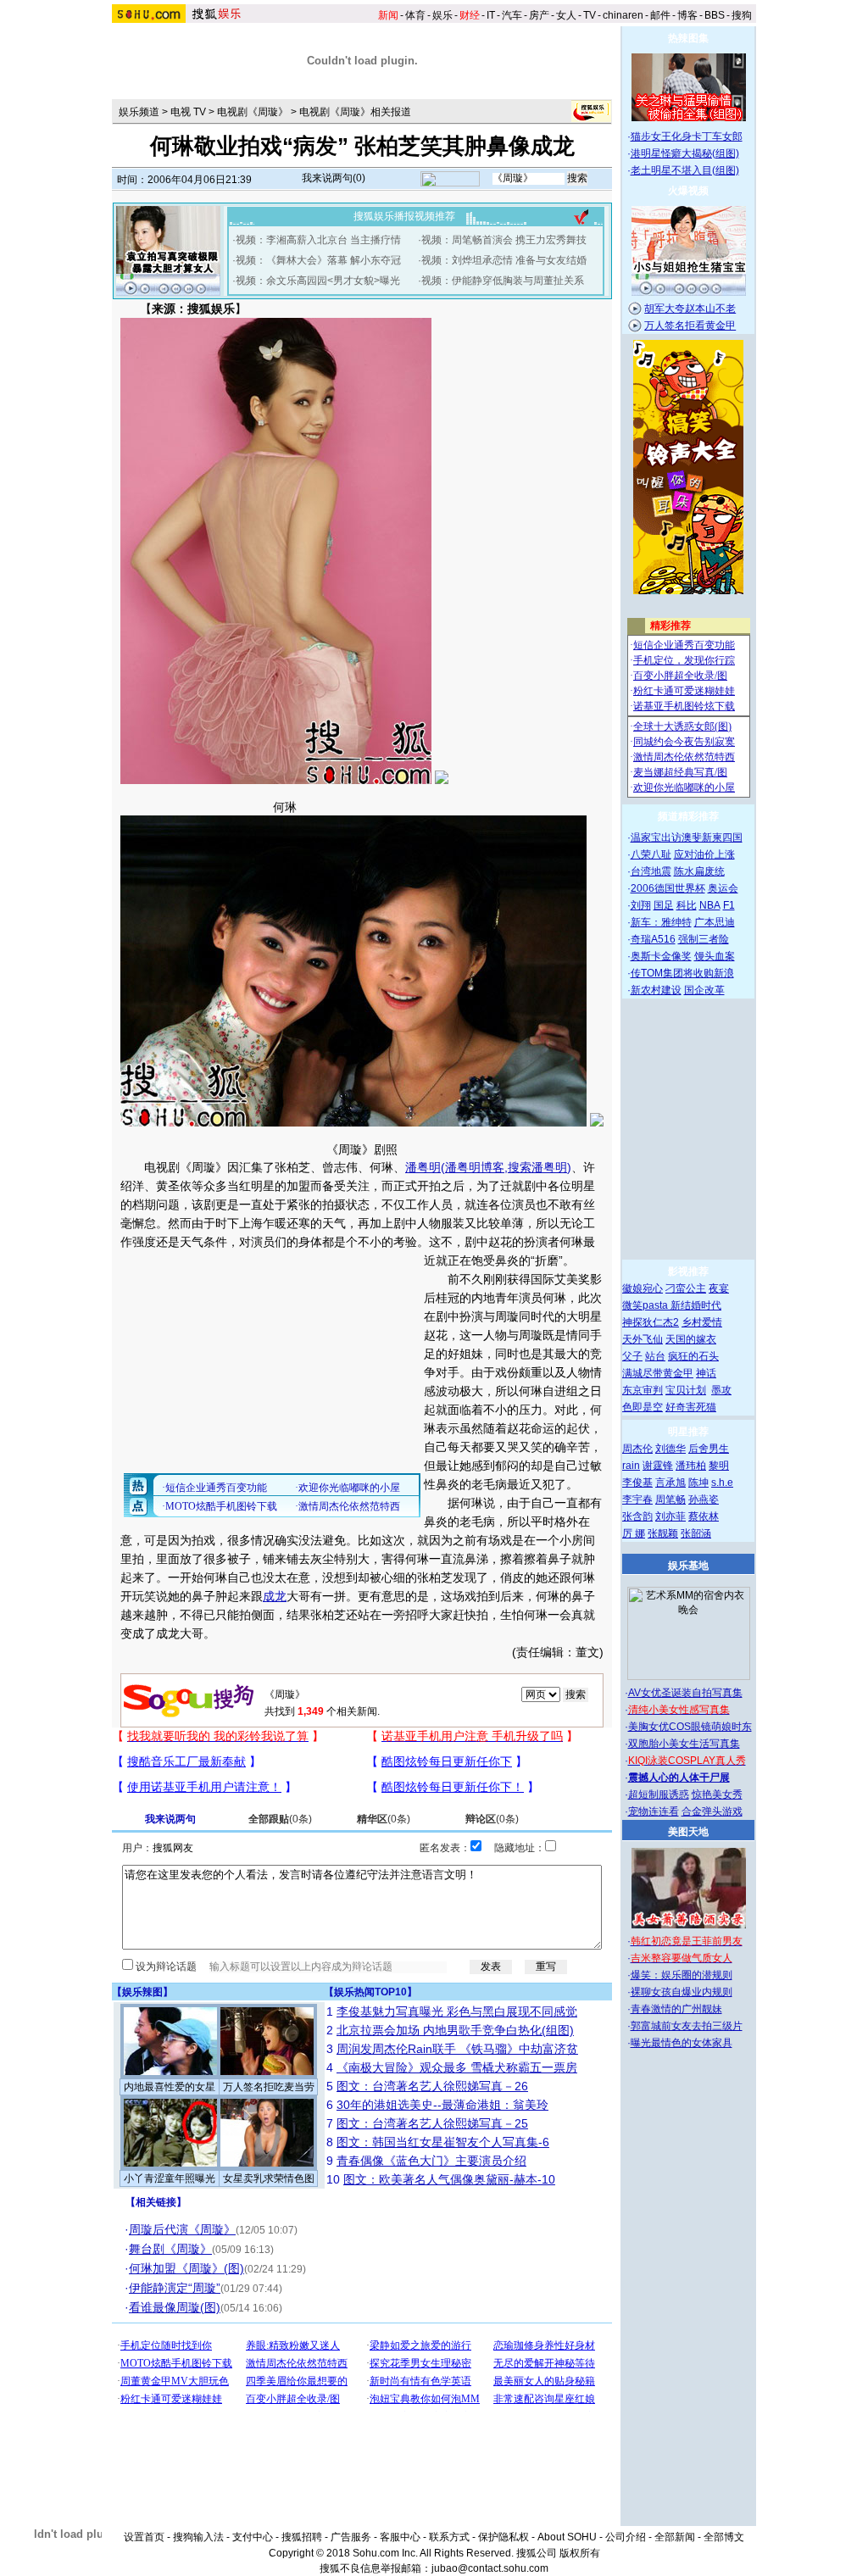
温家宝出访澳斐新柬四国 (687, 837)
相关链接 (156, 2202)
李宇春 (637, 1499)
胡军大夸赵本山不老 (690, 309)
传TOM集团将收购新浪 (682, 973)
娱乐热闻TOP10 (370, 1992)
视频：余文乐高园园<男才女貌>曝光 (318, 281)
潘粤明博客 (475, 1167)
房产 (539, 15)
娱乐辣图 (142, 1992)
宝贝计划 (686, 1390)
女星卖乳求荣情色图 (269, 2178)
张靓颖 (663, 1533)
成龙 (275, 1596)
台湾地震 (651, 871)
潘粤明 (423, 1167)
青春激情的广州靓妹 (676, 2009)
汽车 (512, 15)
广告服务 (351, 2537)
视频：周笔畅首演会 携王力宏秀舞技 (504, 240)
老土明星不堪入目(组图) (685, 170)
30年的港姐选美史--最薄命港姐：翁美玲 (442, 2105)
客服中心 (400, 2537)
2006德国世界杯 (668, 888)
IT (491, 15)
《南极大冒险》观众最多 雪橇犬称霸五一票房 (457, 2067)
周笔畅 (670, 1499)
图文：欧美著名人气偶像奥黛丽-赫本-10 (449, 2179)
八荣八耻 (651, 854)
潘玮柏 (691, 1466)
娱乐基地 (688, 1566)
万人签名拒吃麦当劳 (269, 2087)
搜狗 (742, 15)
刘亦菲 (670, 1516)
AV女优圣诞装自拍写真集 (685, 1693)
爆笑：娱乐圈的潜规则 (682, 1975)
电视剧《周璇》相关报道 (355, 112)
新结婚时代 (696, 1305)
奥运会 (723, 888)
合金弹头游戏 (712, 1811)
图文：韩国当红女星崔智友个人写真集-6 (443, 2142)
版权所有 (580, 2553)
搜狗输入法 (198, 2537)
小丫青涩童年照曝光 (170, 2178)
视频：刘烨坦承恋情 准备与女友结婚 (504, 260)
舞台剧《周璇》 (170, 2249)
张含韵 (637, 1516)
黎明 (719, 1466)
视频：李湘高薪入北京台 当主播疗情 (318, 240)
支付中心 (253, 2537)
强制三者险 (704, 939)
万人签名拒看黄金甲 (690, 325)
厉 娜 (634, 1533)
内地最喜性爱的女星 (170, 2087)
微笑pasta (646, 1305)
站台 (655, 1356)
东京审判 (643, 1390)
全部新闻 (675, 2537)
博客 (687, 15)
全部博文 (724, 2537)
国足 (664, 905)
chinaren (623, 15)
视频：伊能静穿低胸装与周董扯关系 (503, 281)
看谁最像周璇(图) (175, 2307)
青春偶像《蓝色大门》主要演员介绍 (431, 2161)
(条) (280, 1819)
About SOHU (567, 2537)
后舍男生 (709, 1449)
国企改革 (704, 990)
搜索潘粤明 (537, 1167)
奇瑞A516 (653, 939)
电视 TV (188, 112)
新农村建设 (656, 990)
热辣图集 (688, 38)
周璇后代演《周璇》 (182, 2229)
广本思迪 (715, 922)
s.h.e (722, 1483)
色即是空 (643, 1407)
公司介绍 (626, 2537)
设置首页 (144, 2537)
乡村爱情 (702, 1322)
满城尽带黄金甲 (658, 1373)
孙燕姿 (704, 1499)
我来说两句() (334, 178)
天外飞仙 (643, 1339)
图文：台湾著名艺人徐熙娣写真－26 (432, 2086)
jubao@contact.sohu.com (490, 2568)
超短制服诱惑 (659, 1794)
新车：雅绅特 (661, 922)
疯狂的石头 (693, 1356)
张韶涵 (696, 1533)
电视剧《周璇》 (253, 112)
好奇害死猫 (691, 1407)
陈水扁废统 (699, 871)
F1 (729, 905)
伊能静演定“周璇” (175, 2288)
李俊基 (637, 1483)
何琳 (285, 807)
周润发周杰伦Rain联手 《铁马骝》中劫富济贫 (457, 2049)
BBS (715, 15)
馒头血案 (715, 956)
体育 (415, 15)
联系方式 (449, 2537)
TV (590, 15)
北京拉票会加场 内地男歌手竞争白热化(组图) (455, 2030)
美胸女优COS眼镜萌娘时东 (690, 1727)
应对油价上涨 (704, 854)
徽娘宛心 (643, 1288)
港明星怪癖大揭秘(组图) (685, 153)
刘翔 (641, 905)
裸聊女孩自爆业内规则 (682, 1992)
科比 (687, 905)
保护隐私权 (504, 2537)
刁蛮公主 (686, 1288)
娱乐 (442, 15)
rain (631, 1466)
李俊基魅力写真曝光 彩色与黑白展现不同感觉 (457, 2011)
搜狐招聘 (302, 2537)
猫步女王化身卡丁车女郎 (687, 136)
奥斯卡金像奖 (661, 956)
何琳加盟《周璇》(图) (186, 2268)
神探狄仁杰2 (651, 1322)
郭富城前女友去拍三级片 (687, 2026)
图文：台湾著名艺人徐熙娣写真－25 (432, 2123)
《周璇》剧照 (362, 1149)
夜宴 (719, 1288)
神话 (706, 1373)
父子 (632, 1356)
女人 (566, 15)
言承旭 (670, 1483)
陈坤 (698, 1483)
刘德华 (670, 1449)
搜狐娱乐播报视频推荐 (404, 216)
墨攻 (721, 1390)
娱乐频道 (139, 112)
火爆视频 (688, 191)
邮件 (660, 15)
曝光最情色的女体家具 (682, 2043)
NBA (710, 905)
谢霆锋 (658, 1466)
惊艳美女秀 (717, 1794)
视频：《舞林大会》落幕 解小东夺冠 (318, 260)
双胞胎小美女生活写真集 (684, 1744)
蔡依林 (704, 1516)
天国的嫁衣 (691, 1339)
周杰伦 (637, 1449)
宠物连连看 (654, 1811)
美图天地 (688, 1832)
